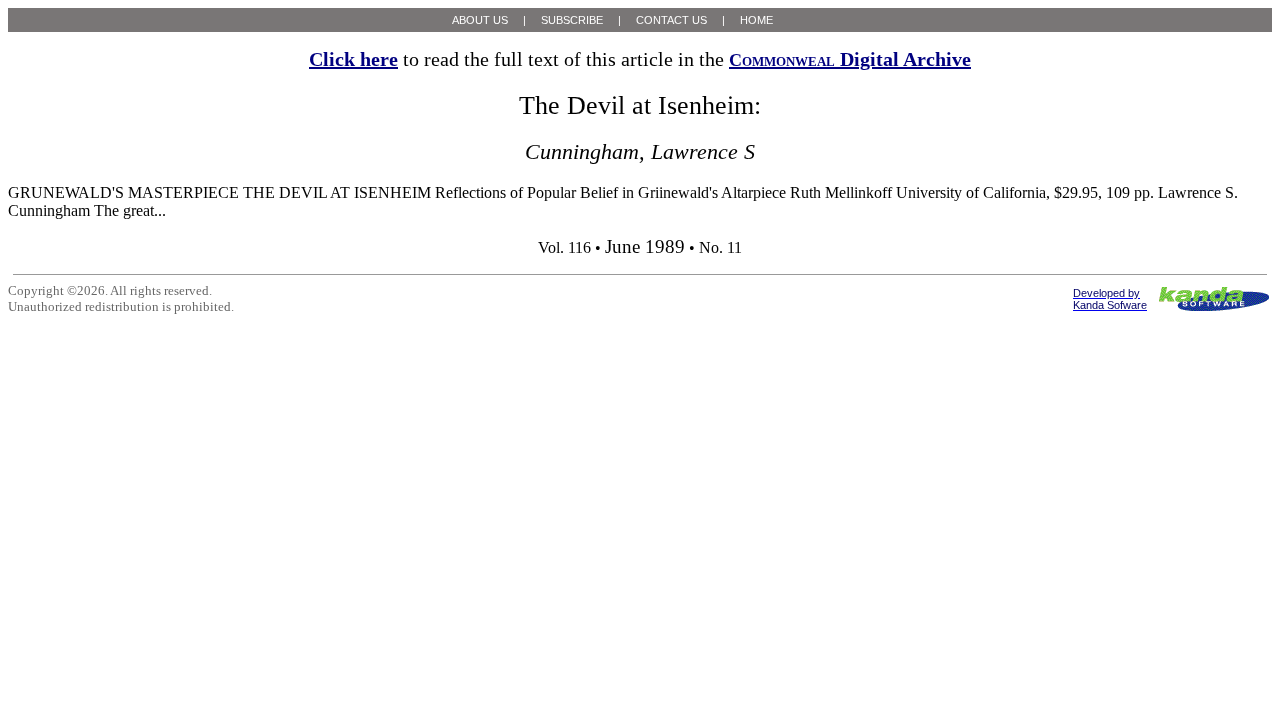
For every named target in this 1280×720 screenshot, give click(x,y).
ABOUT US (480, 20)
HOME (756, 20)
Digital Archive (850, 59)
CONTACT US (671, 20)
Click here (353, 59)
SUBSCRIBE (572, 20)
